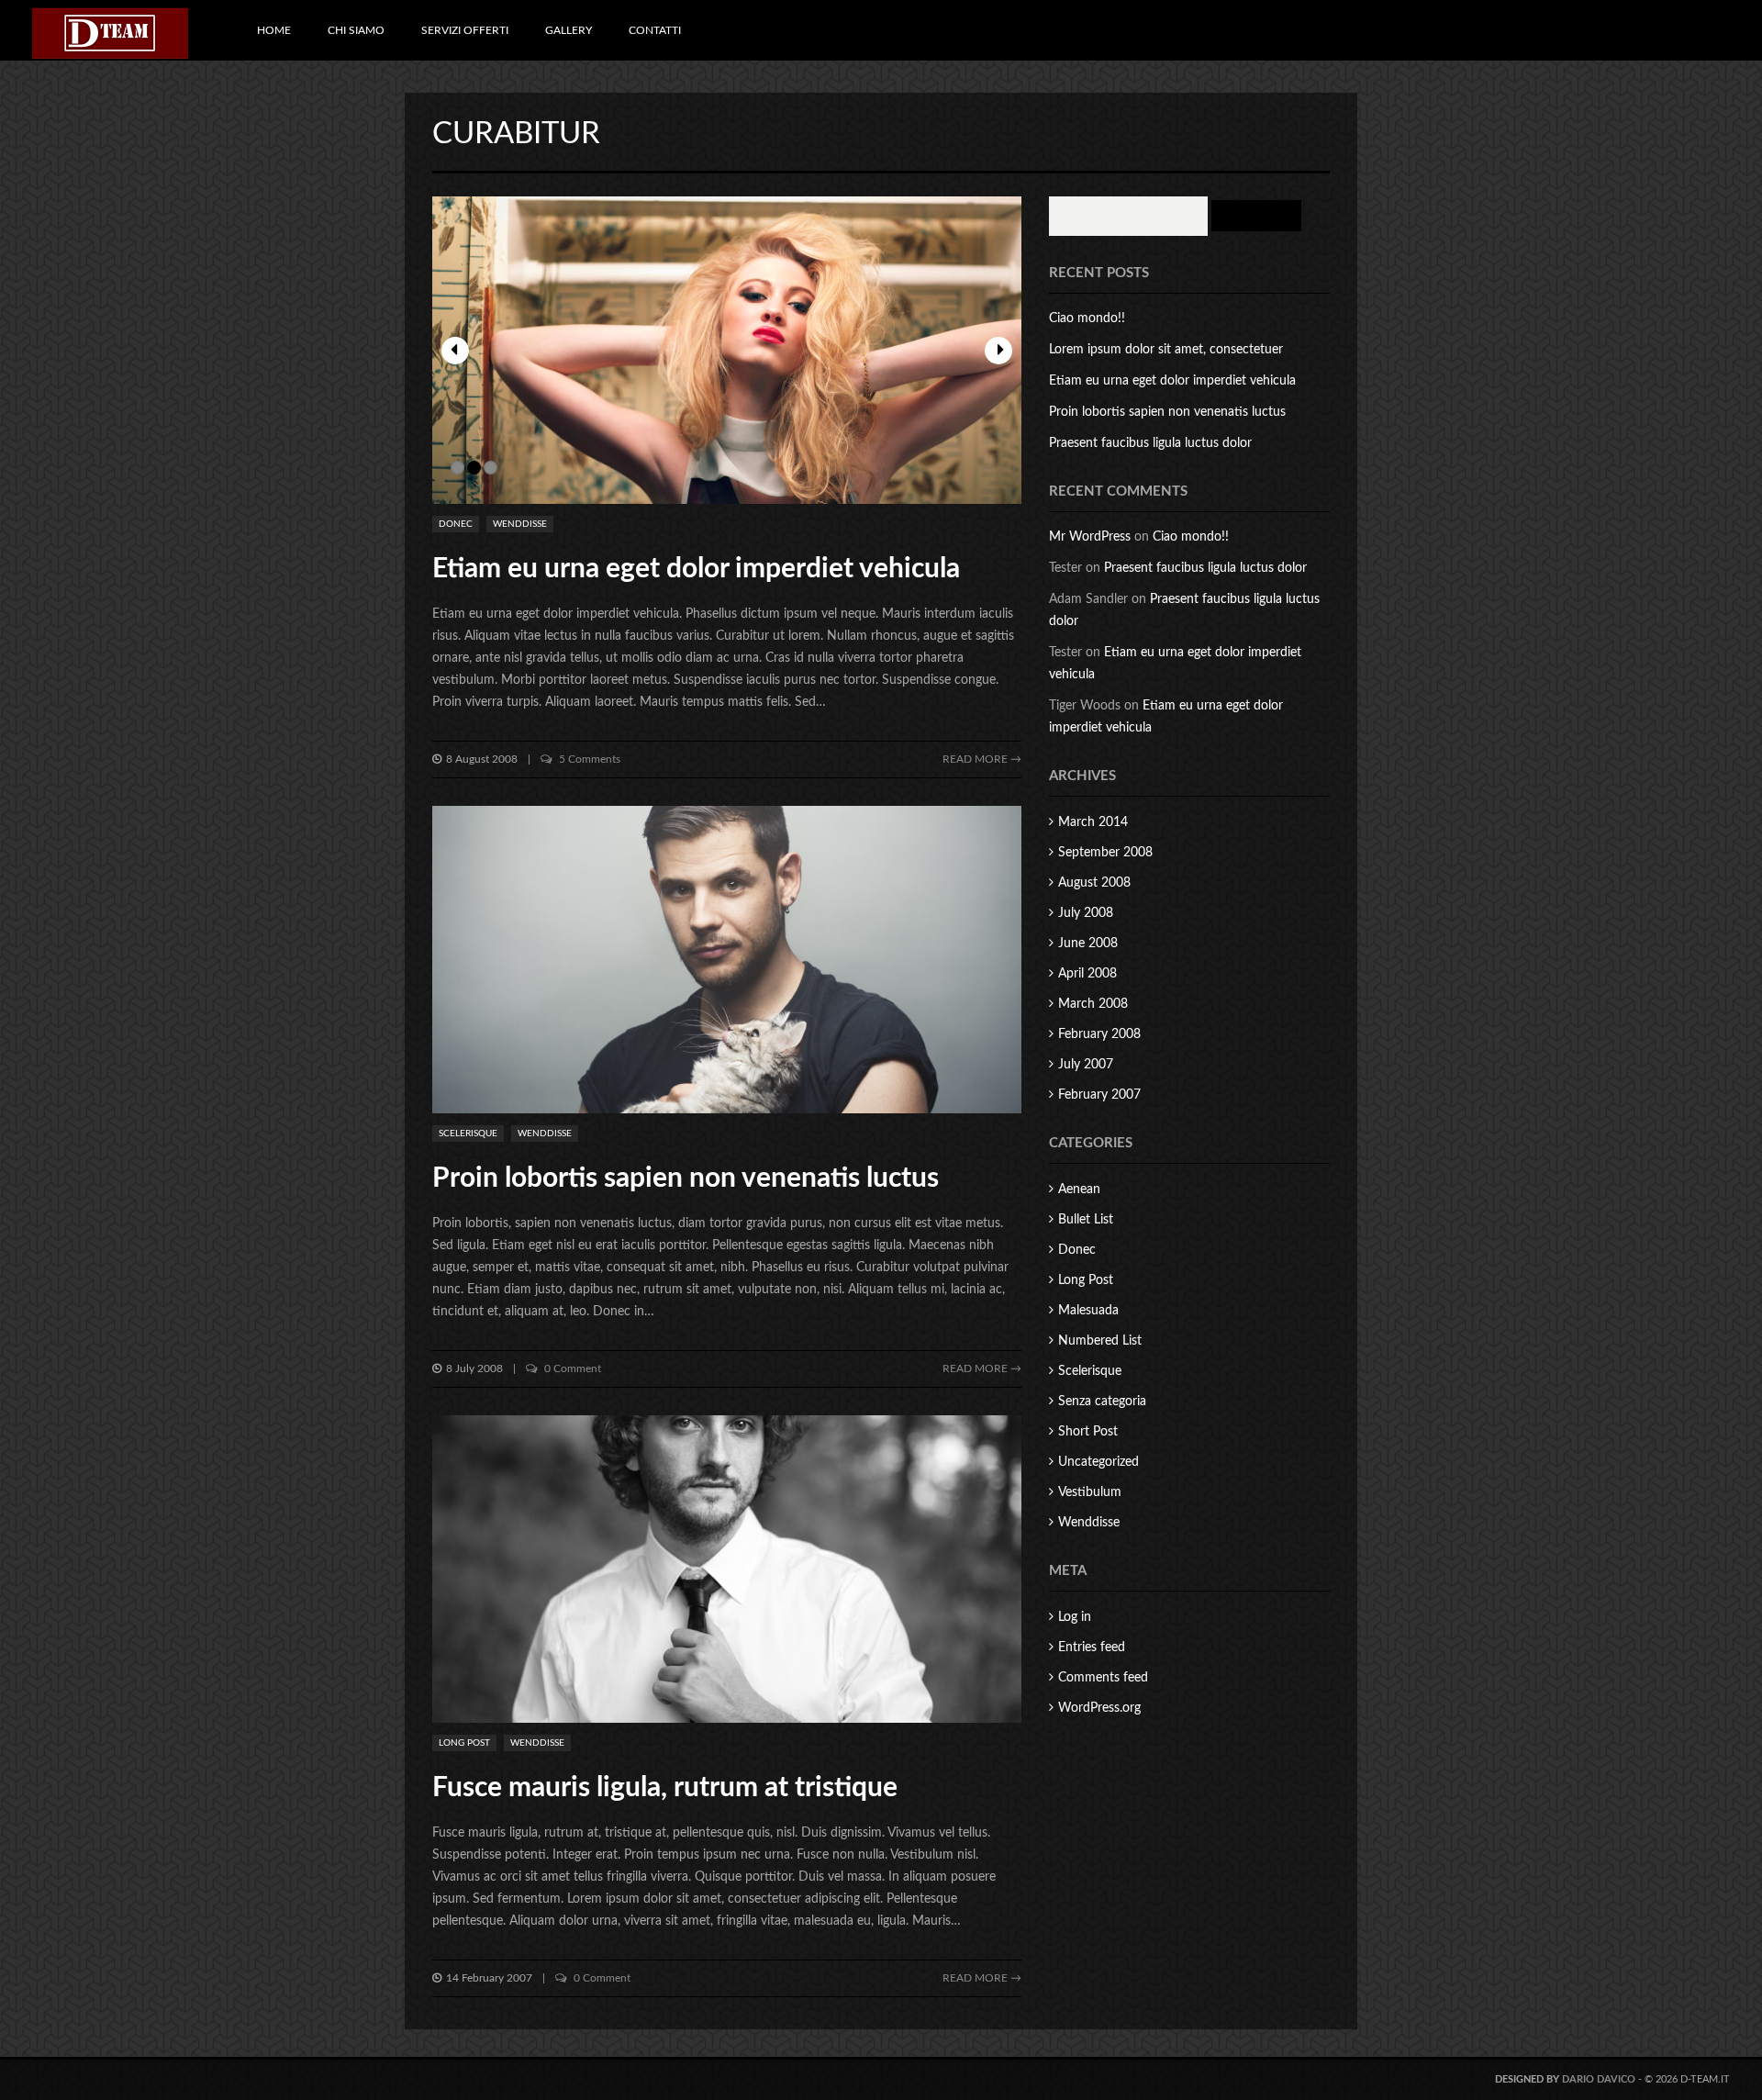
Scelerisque (468, 1134)
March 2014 (1093, 822)
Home (274, 30)
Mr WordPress (1090, 537)
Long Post (464, 1743)
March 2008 (1093, 1004)
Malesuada (1088, 1311)
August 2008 (1094, 883)
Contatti (655, 30)
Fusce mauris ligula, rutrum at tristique (665, 1788)
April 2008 (1087, 974)
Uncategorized (1098, 1462)
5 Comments (588, 759)
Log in (1075, 1617)
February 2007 (1099, 1095)
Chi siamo (356, 30)
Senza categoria (1102, 1402)
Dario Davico (1599, 2079)
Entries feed (1092, 1648)
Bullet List (1086, 1220)
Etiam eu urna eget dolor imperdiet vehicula (696, 569)
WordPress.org (1099, 1708)
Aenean (1079, 1190)
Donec (456, 524)
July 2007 (1086, 1065)
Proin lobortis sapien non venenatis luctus (686, 1178)
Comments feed (1103, 1678)
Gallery (569, 30)
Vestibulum (1090, 1492)
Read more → (982, 759)
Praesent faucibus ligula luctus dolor (1150, 443)
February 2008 (1099, 1034)
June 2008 (1088, 944)
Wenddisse (520, 524)
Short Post (1088, 1432)
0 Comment (571, 1368)
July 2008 (1086, 913)
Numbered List (1100, 1341)
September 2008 (1105, 853)
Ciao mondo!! (1087, 318)
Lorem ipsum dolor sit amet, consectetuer (1166, 350)
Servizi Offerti (465, 30)
